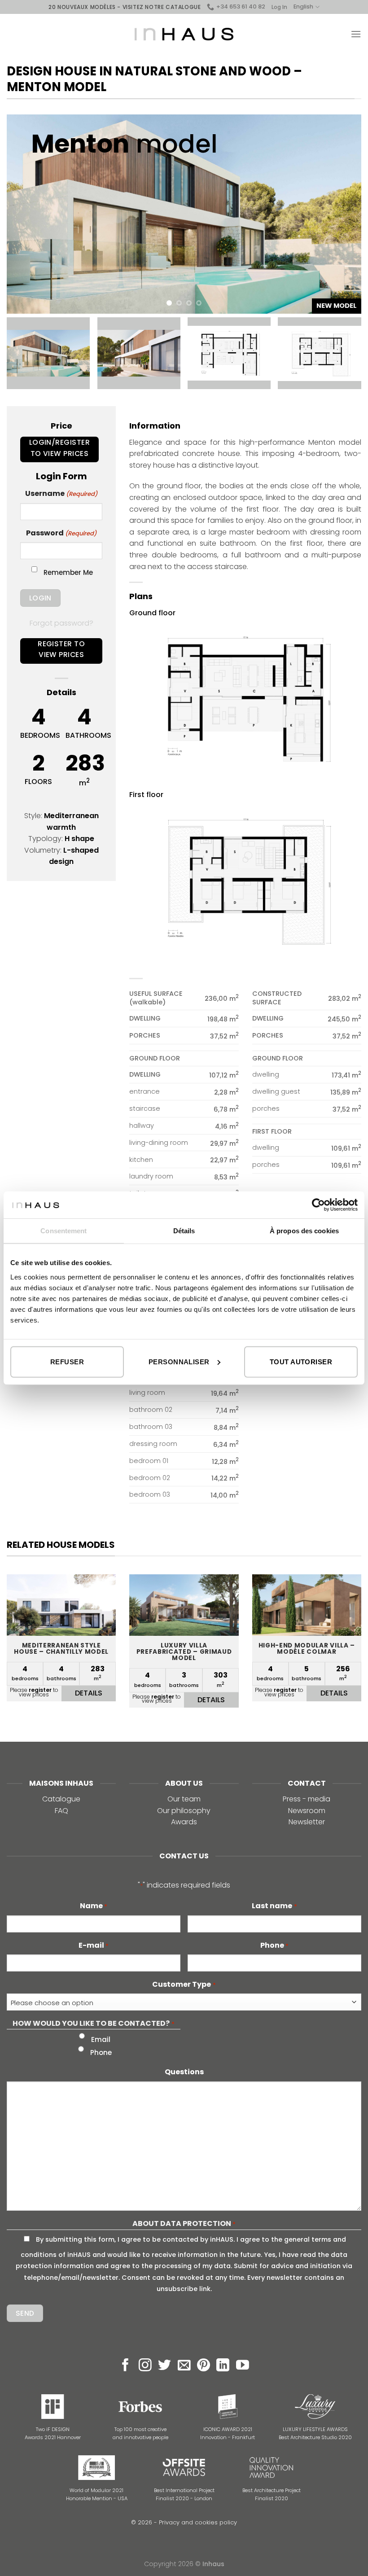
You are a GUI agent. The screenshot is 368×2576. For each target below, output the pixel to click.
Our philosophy (184, 1811)
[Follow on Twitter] (164, 2366)
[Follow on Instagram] (145, 2366)
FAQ (61, 1811)
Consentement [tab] (64, 1231)
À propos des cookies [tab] (304, 1231)
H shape (79, 839)
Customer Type (184, 1984)
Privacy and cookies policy (198, 2522)
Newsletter (307, 1822)
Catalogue (61, 1799)
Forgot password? (61, 623)
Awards (184, 1822)
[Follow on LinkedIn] (223, 2366)
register (40, 1690)
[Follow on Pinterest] (204, 2366)
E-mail (94, 1945)
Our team (184, 1799)
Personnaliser (179, 1361)
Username (61, 493)
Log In (279, 7)
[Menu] (356, 34)
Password (61, 533)
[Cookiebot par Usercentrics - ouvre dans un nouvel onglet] (318, 1205)
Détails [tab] (184, 1231)
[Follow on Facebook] (125, 2366)
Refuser (67, 1361)
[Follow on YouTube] (243, 2366)
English (303, 7)
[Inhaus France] (184, 34)
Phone (274, 1945)
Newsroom (307, 1811)
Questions (184, 2072)
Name (94, 1906)
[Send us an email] (184, 2366)
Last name (274, 1906)
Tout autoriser (301, 1361)
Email (101, 2039)
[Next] (343, 214)
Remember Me (68, 572)
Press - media (307, 1799)
